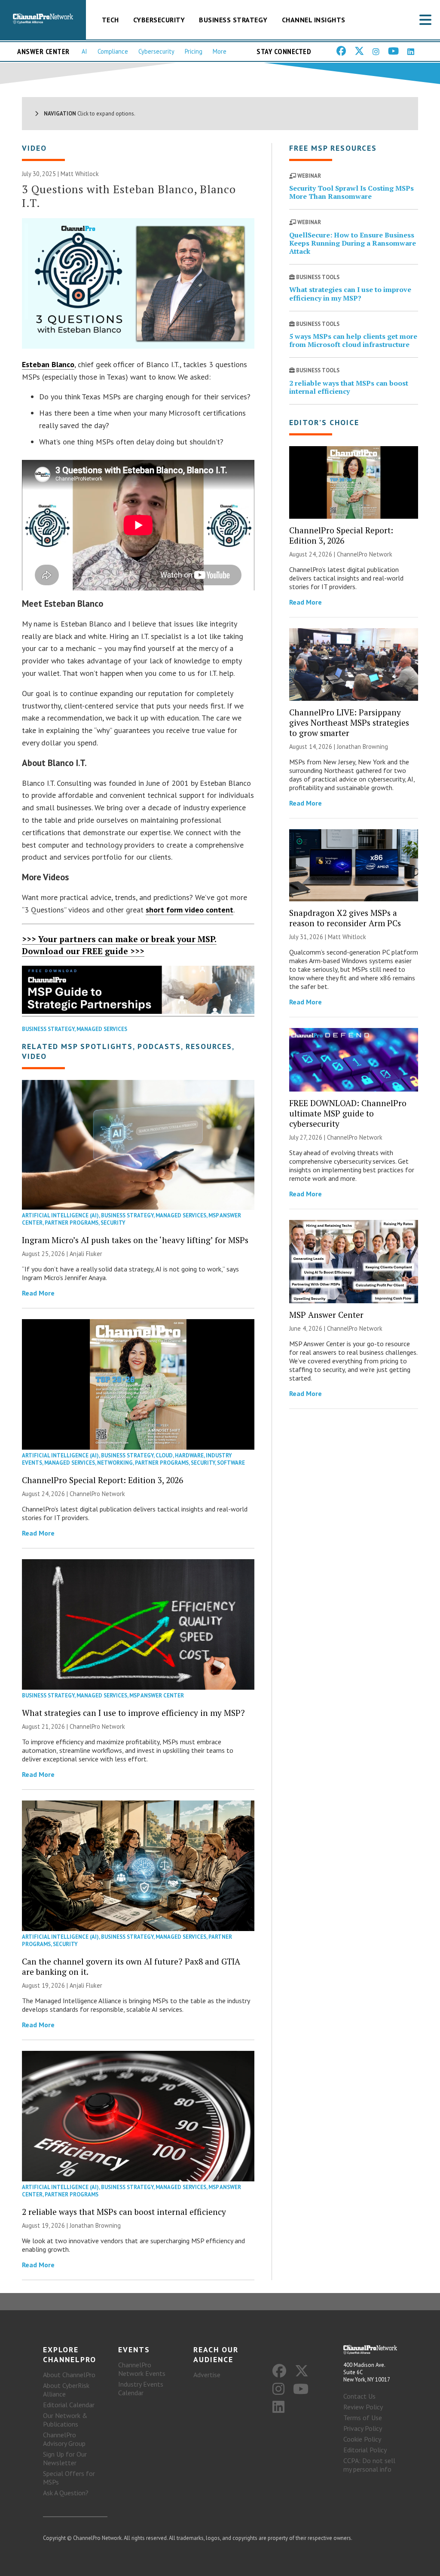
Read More (38, 1293)
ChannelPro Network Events (142, 2369)
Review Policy (363, 2407)
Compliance (113, 51)
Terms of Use (363, 2418)
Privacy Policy (363, 2428)
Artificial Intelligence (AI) (60, 1215)
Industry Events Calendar (141, 2388)
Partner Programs (72, 1223)
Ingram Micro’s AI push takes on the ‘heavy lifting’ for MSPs (135, 1240)
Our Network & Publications (65, 2420)
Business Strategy (233, 20)
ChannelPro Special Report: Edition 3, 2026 (102, 1480)
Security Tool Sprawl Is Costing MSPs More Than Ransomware (351, 192)
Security (113, 1223)
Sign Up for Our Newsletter (65, 2458)
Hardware (189, 1455)
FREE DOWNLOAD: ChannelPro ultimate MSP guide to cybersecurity (348, 1113)
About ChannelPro (69, 2375)
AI (84, 51)
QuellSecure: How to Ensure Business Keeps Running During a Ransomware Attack (353, 243)
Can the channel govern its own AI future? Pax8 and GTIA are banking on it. (131, 1966)
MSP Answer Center (157, 1696)
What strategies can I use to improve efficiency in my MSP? (133, 1713)
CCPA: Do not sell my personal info (369, 2465)
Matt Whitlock (80, 174)
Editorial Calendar (69, 2405)
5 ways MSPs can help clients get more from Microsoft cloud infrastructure (353, 340)
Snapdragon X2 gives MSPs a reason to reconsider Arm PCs (345, 918)
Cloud (164, 1455)
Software (231, 1463)
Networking (115, 1463)
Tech (110, 20)
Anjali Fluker (86, 1254)
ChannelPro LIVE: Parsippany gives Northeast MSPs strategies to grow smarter (349, 722)
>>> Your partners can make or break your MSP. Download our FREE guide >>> (119, 945)
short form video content (189, 910)
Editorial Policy (365, 2450)
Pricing (194, 51)
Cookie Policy (362, 2439)
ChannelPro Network (97, 1494)
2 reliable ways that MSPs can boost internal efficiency (124, 2212)
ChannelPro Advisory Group (64, 2439)
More (220, 51)
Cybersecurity (159, 20)
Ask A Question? (66, 2493)
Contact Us (359, 2396)
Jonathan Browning (95, 2225)
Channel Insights (314, 20)
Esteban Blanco (48, 364)
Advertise (207, 2375)
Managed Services (102, 1029)
